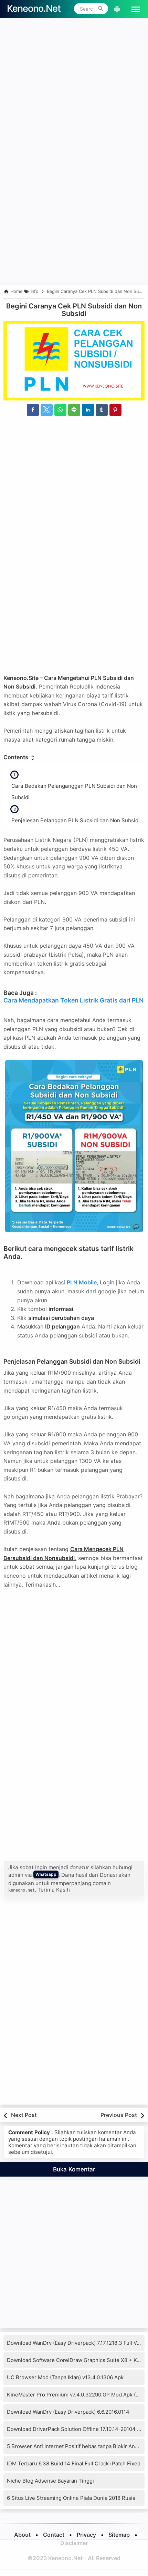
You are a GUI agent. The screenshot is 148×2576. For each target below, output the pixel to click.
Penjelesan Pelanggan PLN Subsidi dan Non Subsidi (76, 820)
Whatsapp (46, 1874)
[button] (133, 9)
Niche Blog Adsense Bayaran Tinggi (50, 2481)
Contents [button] (17, 757)
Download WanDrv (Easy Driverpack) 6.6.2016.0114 (68, 2412)
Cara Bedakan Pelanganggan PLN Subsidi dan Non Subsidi (74, 792)
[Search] (101, 9)
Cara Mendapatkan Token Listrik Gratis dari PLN (73, 1000)
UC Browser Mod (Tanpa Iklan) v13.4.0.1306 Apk (65, 2377)
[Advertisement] (74, 95)
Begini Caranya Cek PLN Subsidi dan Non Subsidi (74, 310)
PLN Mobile (82, 1282)
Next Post (24, 2115)
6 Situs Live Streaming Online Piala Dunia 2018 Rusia (71, 2498)
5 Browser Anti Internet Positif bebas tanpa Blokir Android (77, 2446)
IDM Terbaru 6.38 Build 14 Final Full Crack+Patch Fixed (74, 2463)
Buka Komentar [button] (74, 2169)
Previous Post (119, 2115)
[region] (74, 225)
